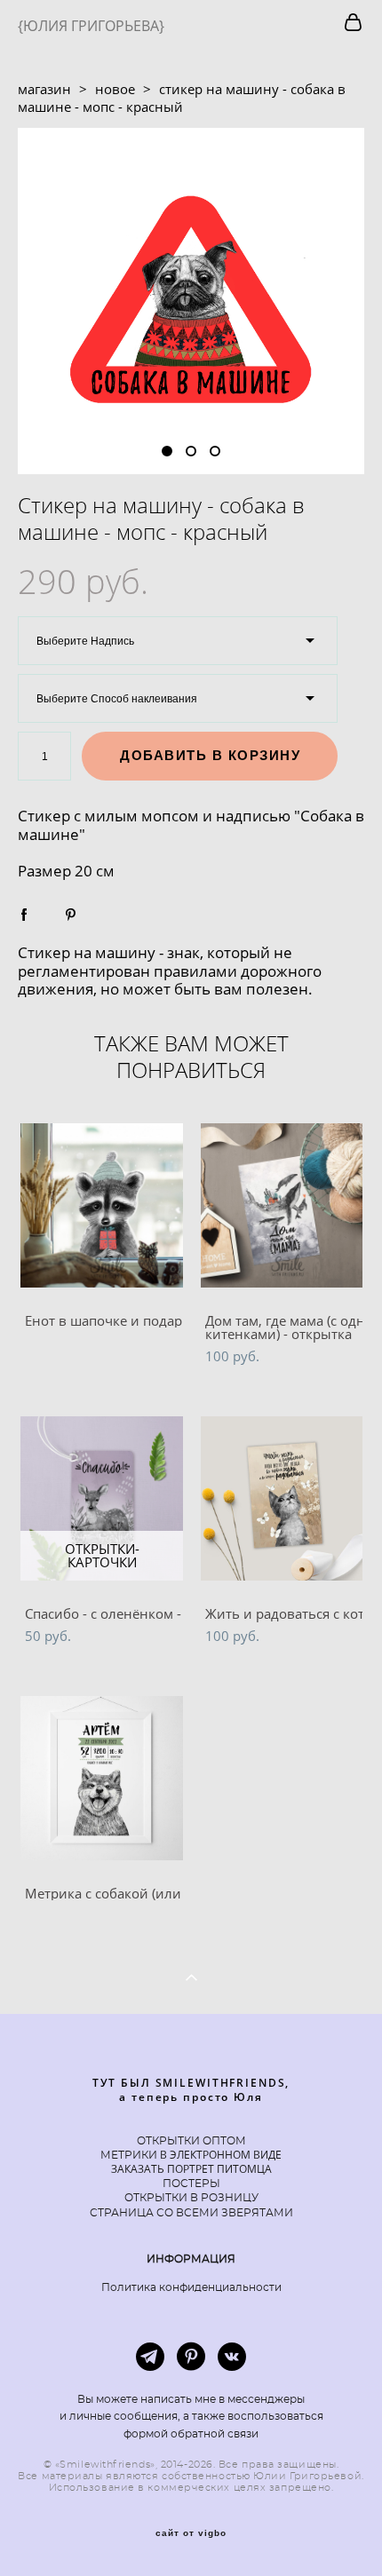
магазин (44, 89)
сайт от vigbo (191, 2533)
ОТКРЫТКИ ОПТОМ (191, 2141)
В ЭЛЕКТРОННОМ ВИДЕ (219, 2155)
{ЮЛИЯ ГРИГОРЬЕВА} (91, 26)
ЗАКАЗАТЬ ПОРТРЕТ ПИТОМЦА (191, 2169)
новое (115, 89)
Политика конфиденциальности (191, 2287)
